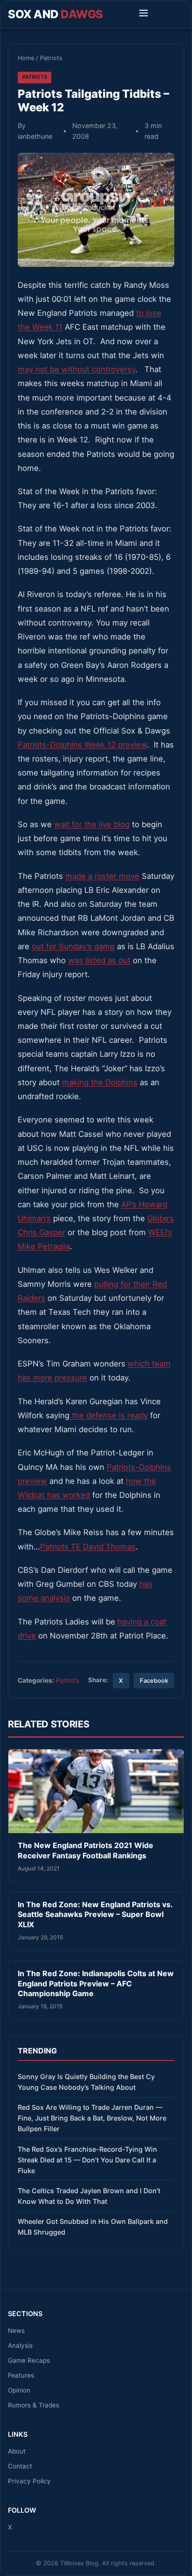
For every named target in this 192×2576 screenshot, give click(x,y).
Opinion (19, 2390)
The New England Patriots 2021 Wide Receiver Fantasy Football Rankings (86, 1850)
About (17, 2451)
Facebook (154, 1681)
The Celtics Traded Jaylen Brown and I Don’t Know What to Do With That (89, 2196)
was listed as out (99, 960)
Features (21, 2375)
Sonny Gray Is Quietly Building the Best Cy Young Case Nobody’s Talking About (86, 2082)
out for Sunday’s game (73, 946)
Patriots (51, 58)
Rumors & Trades (34, 2405)
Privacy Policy (29, 2481)
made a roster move (102, 876)
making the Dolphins (100, 1082)
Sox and (55, 14)
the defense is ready (110, 1415)
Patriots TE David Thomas (88, 1547)
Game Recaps (29, 2360)
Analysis (20, 2345)
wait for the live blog (92, 824)
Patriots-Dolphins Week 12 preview (82, 745)
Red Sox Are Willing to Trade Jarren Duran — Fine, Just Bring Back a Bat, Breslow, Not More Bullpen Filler (92, 2118)
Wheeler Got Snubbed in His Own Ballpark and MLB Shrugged (93, 2227)
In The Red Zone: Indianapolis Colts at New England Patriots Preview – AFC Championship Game (96, 1983)
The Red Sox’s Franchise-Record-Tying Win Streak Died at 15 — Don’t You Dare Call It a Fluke (87, 2160)
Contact (20, 2466)
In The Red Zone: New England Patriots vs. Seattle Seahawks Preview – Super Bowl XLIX (95, 1914)
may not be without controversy (76, 369)
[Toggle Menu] (144, 14)
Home (26, 58)
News (16, 2331)
